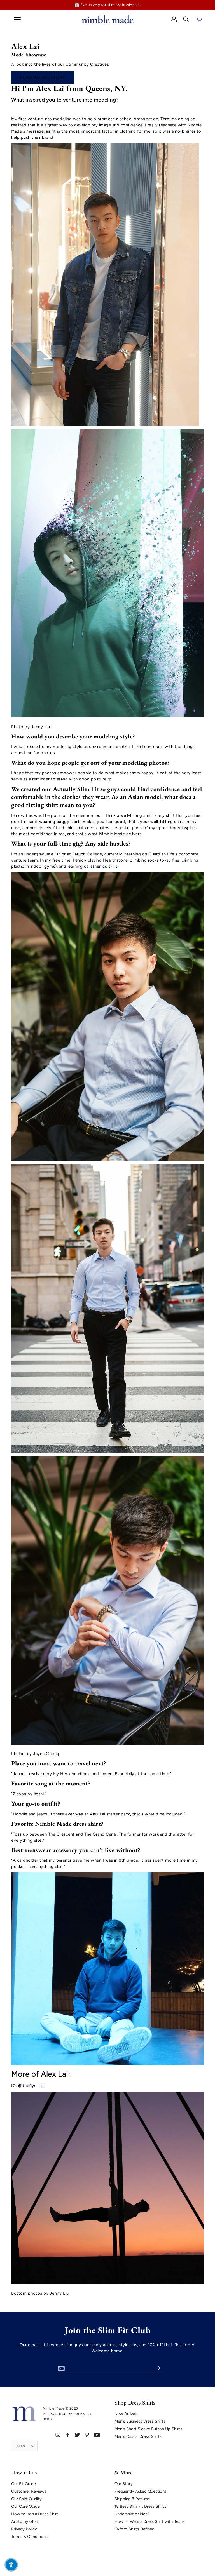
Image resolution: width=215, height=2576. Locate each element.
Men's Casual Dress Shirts (138, 2436)
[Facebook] (68, 2435)
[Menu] (17, 20)
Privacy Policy (24, 2529)
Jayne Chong (46, 1754)
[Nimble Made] (107, 19)
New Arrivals (126, 2414)
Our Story (124, 2484)
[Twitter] (77, 2435)
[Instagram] (58, 2435)
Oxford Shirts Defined (135, 2529)
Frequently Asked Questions (141, 2491)
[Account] (174, 19)
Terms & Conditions (29, 2537)
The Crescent (61, 1834)
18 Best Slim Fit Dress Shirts (140, 2506)
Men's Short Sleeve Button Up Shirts (148, 2429)
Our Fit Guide (24, 2484)
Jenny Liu (41, 727)
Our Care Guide (25, 2506)
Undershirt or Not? (132, 2514)
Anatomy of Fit (25, 2521)
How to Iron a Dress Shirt (35, 2514)
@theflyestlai (31, 2086)
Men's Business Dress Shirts (140, 2421)
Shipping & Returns (132, 2499)
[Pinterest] (87, 2435)
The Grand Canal (101, 1834)
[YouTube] (97, 2435)
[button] (186, 19)
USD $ (20, 2446)
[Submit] (157, 2368)
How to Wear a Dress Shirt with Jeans (149, 2521)
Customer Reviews (29, 2491)
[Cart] (199, 19)
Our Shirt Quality (26, 2499)
